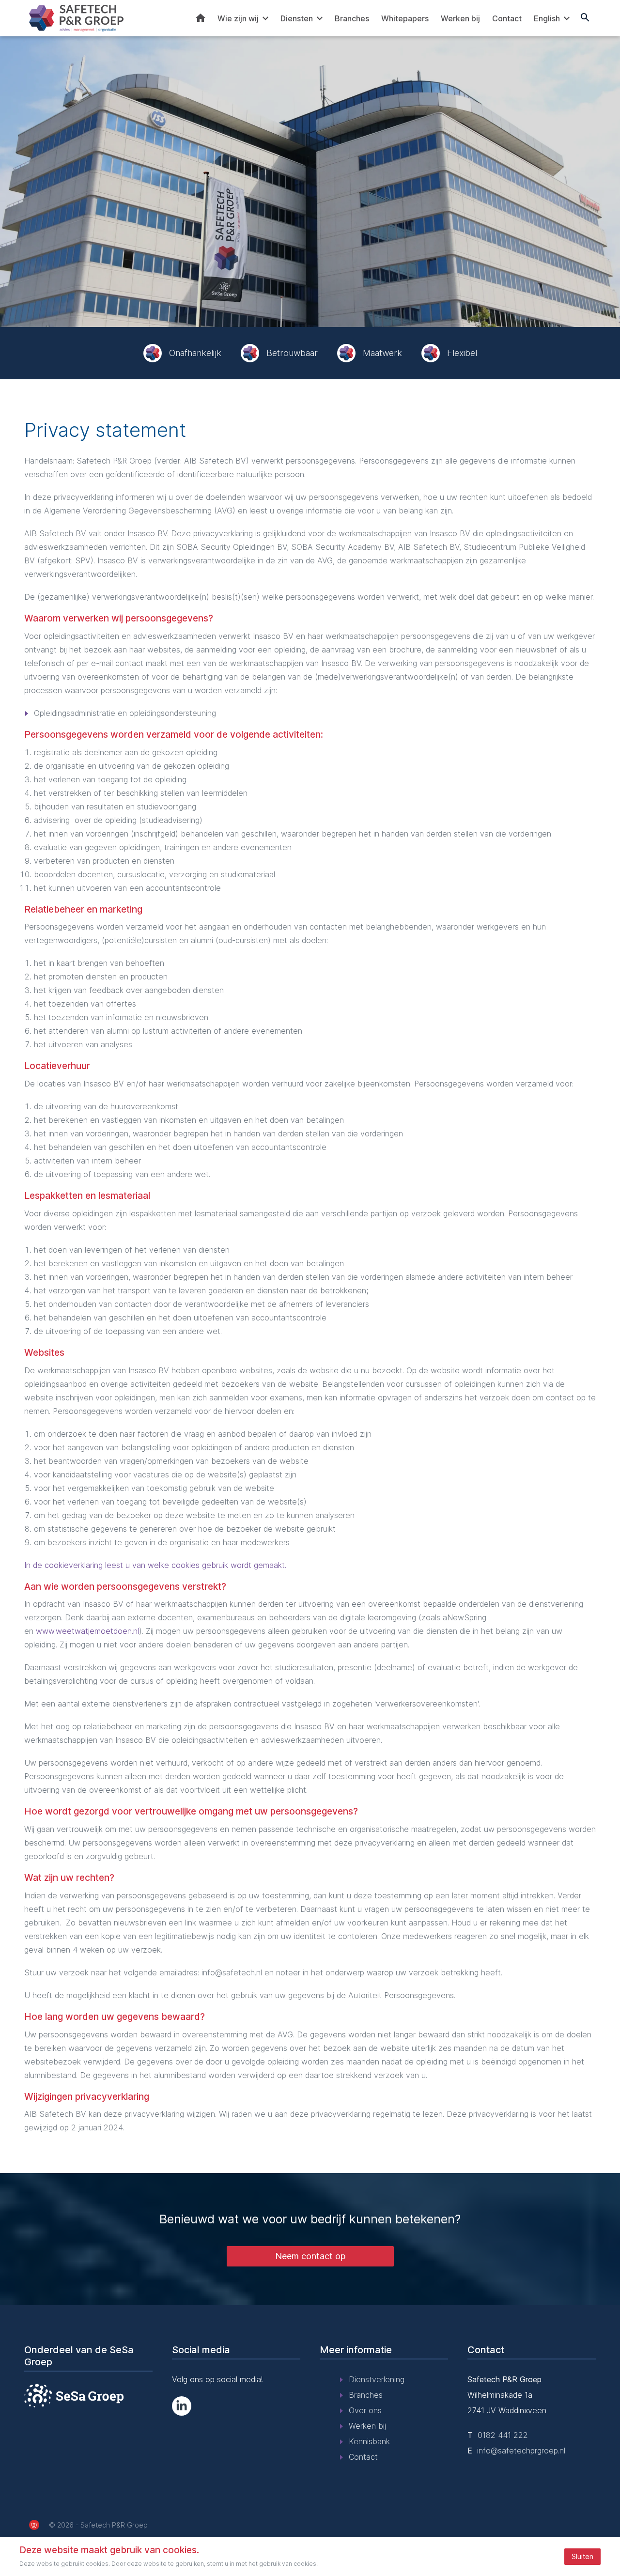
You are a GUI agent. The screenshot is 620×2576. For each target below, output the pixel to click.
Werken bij (460, 18)
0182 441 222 (503, 2435)
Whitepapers (405, 18)
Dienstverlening (377, 2379)
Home (201, 18)
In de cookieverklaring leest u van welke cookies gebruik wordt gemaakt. (155, 1565)
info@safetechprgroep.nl (521, 2451)
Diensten (297, 18)
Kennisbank (369, 2441)
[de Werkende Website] (34, 2525)
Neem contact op (310, 2256)
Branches (352, 18)
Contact (507, 18)
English (547, 18)
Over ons (365, 2410)
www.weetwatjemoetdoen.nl (87, 1631)
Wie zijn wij (238, 18)
